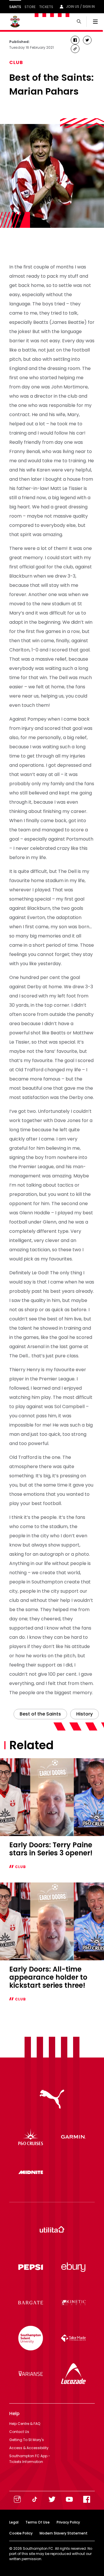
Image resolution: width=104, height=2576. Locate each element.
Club (16, 62)
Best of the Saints (40, 1714)
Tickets (46, 7)
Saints (15, 7)
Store (30, 7)
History (84, 1714)
